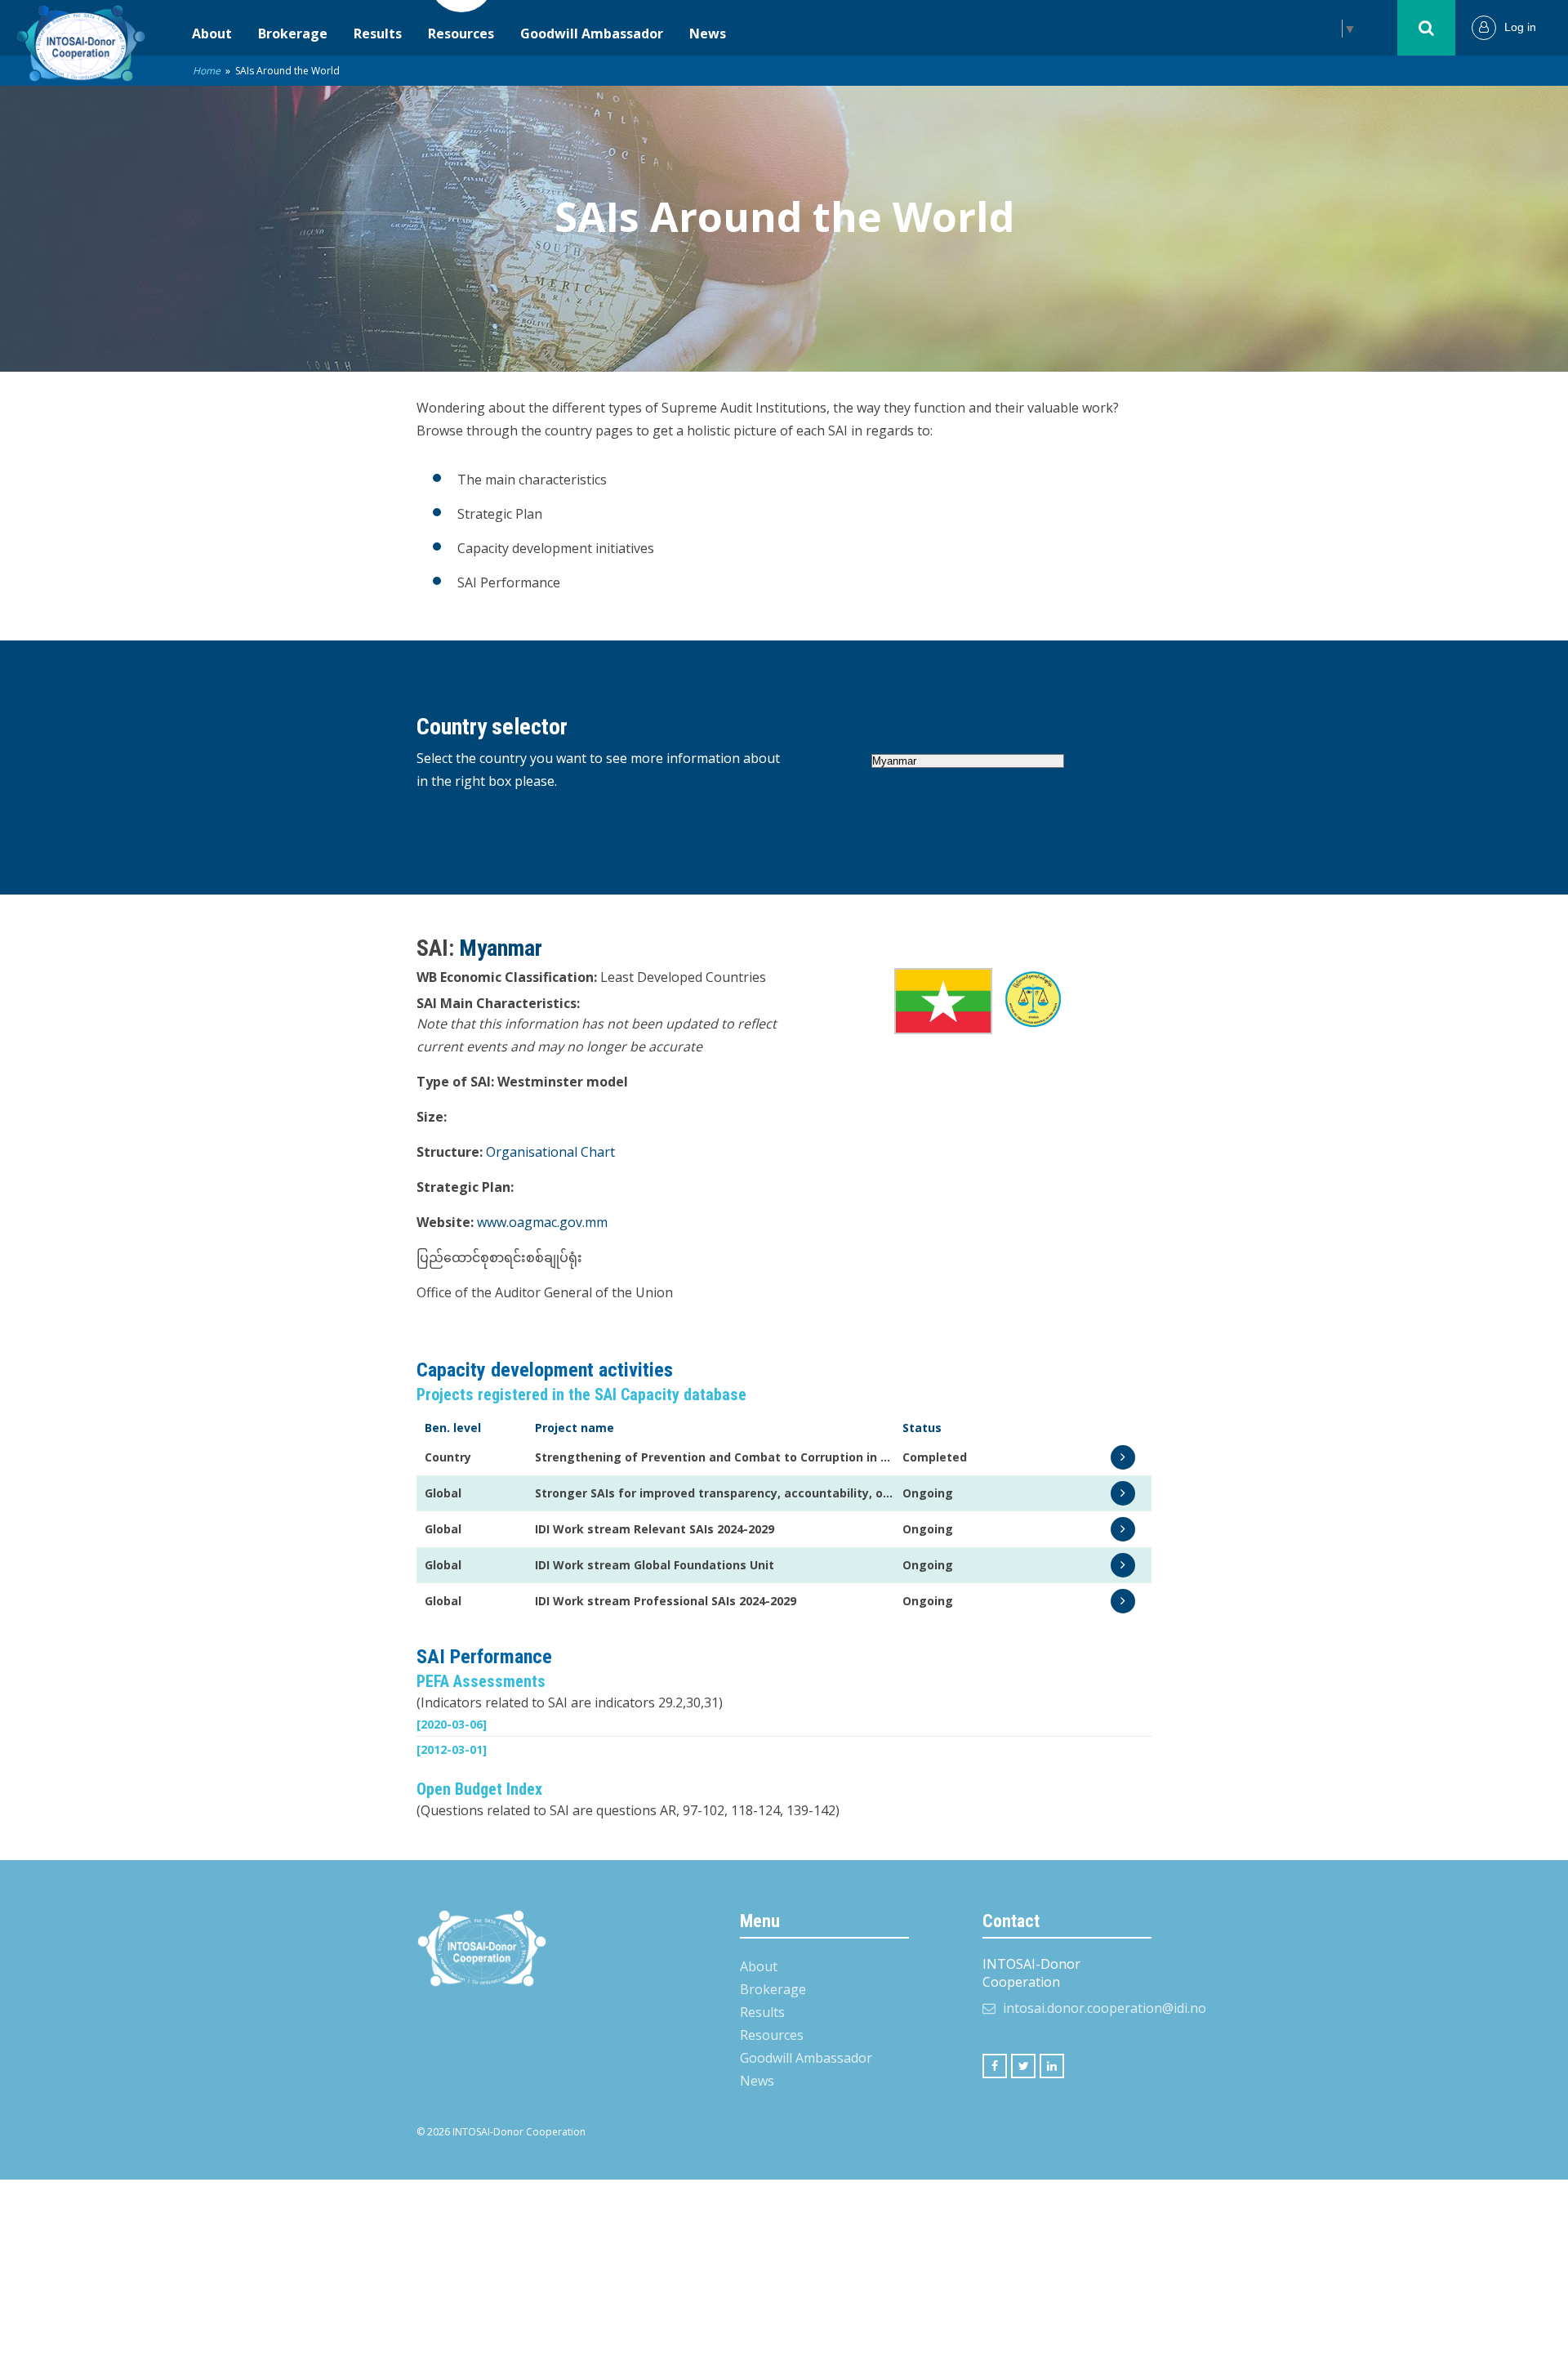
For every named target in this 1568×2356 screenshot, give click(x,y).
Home (207, 71)
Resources (461, 33)
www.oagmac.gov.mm (542, 1222)
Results (378, 33)
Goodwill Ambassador (592, 33)
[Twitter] (1023, 2066)
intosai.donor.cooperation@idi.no (1105, 2008)
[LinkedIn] (1052, 2066)
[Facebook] (995, 2066)
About (212, 33)
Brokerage (293, 33)
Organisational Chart (550, 1152)
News (708, 33)
